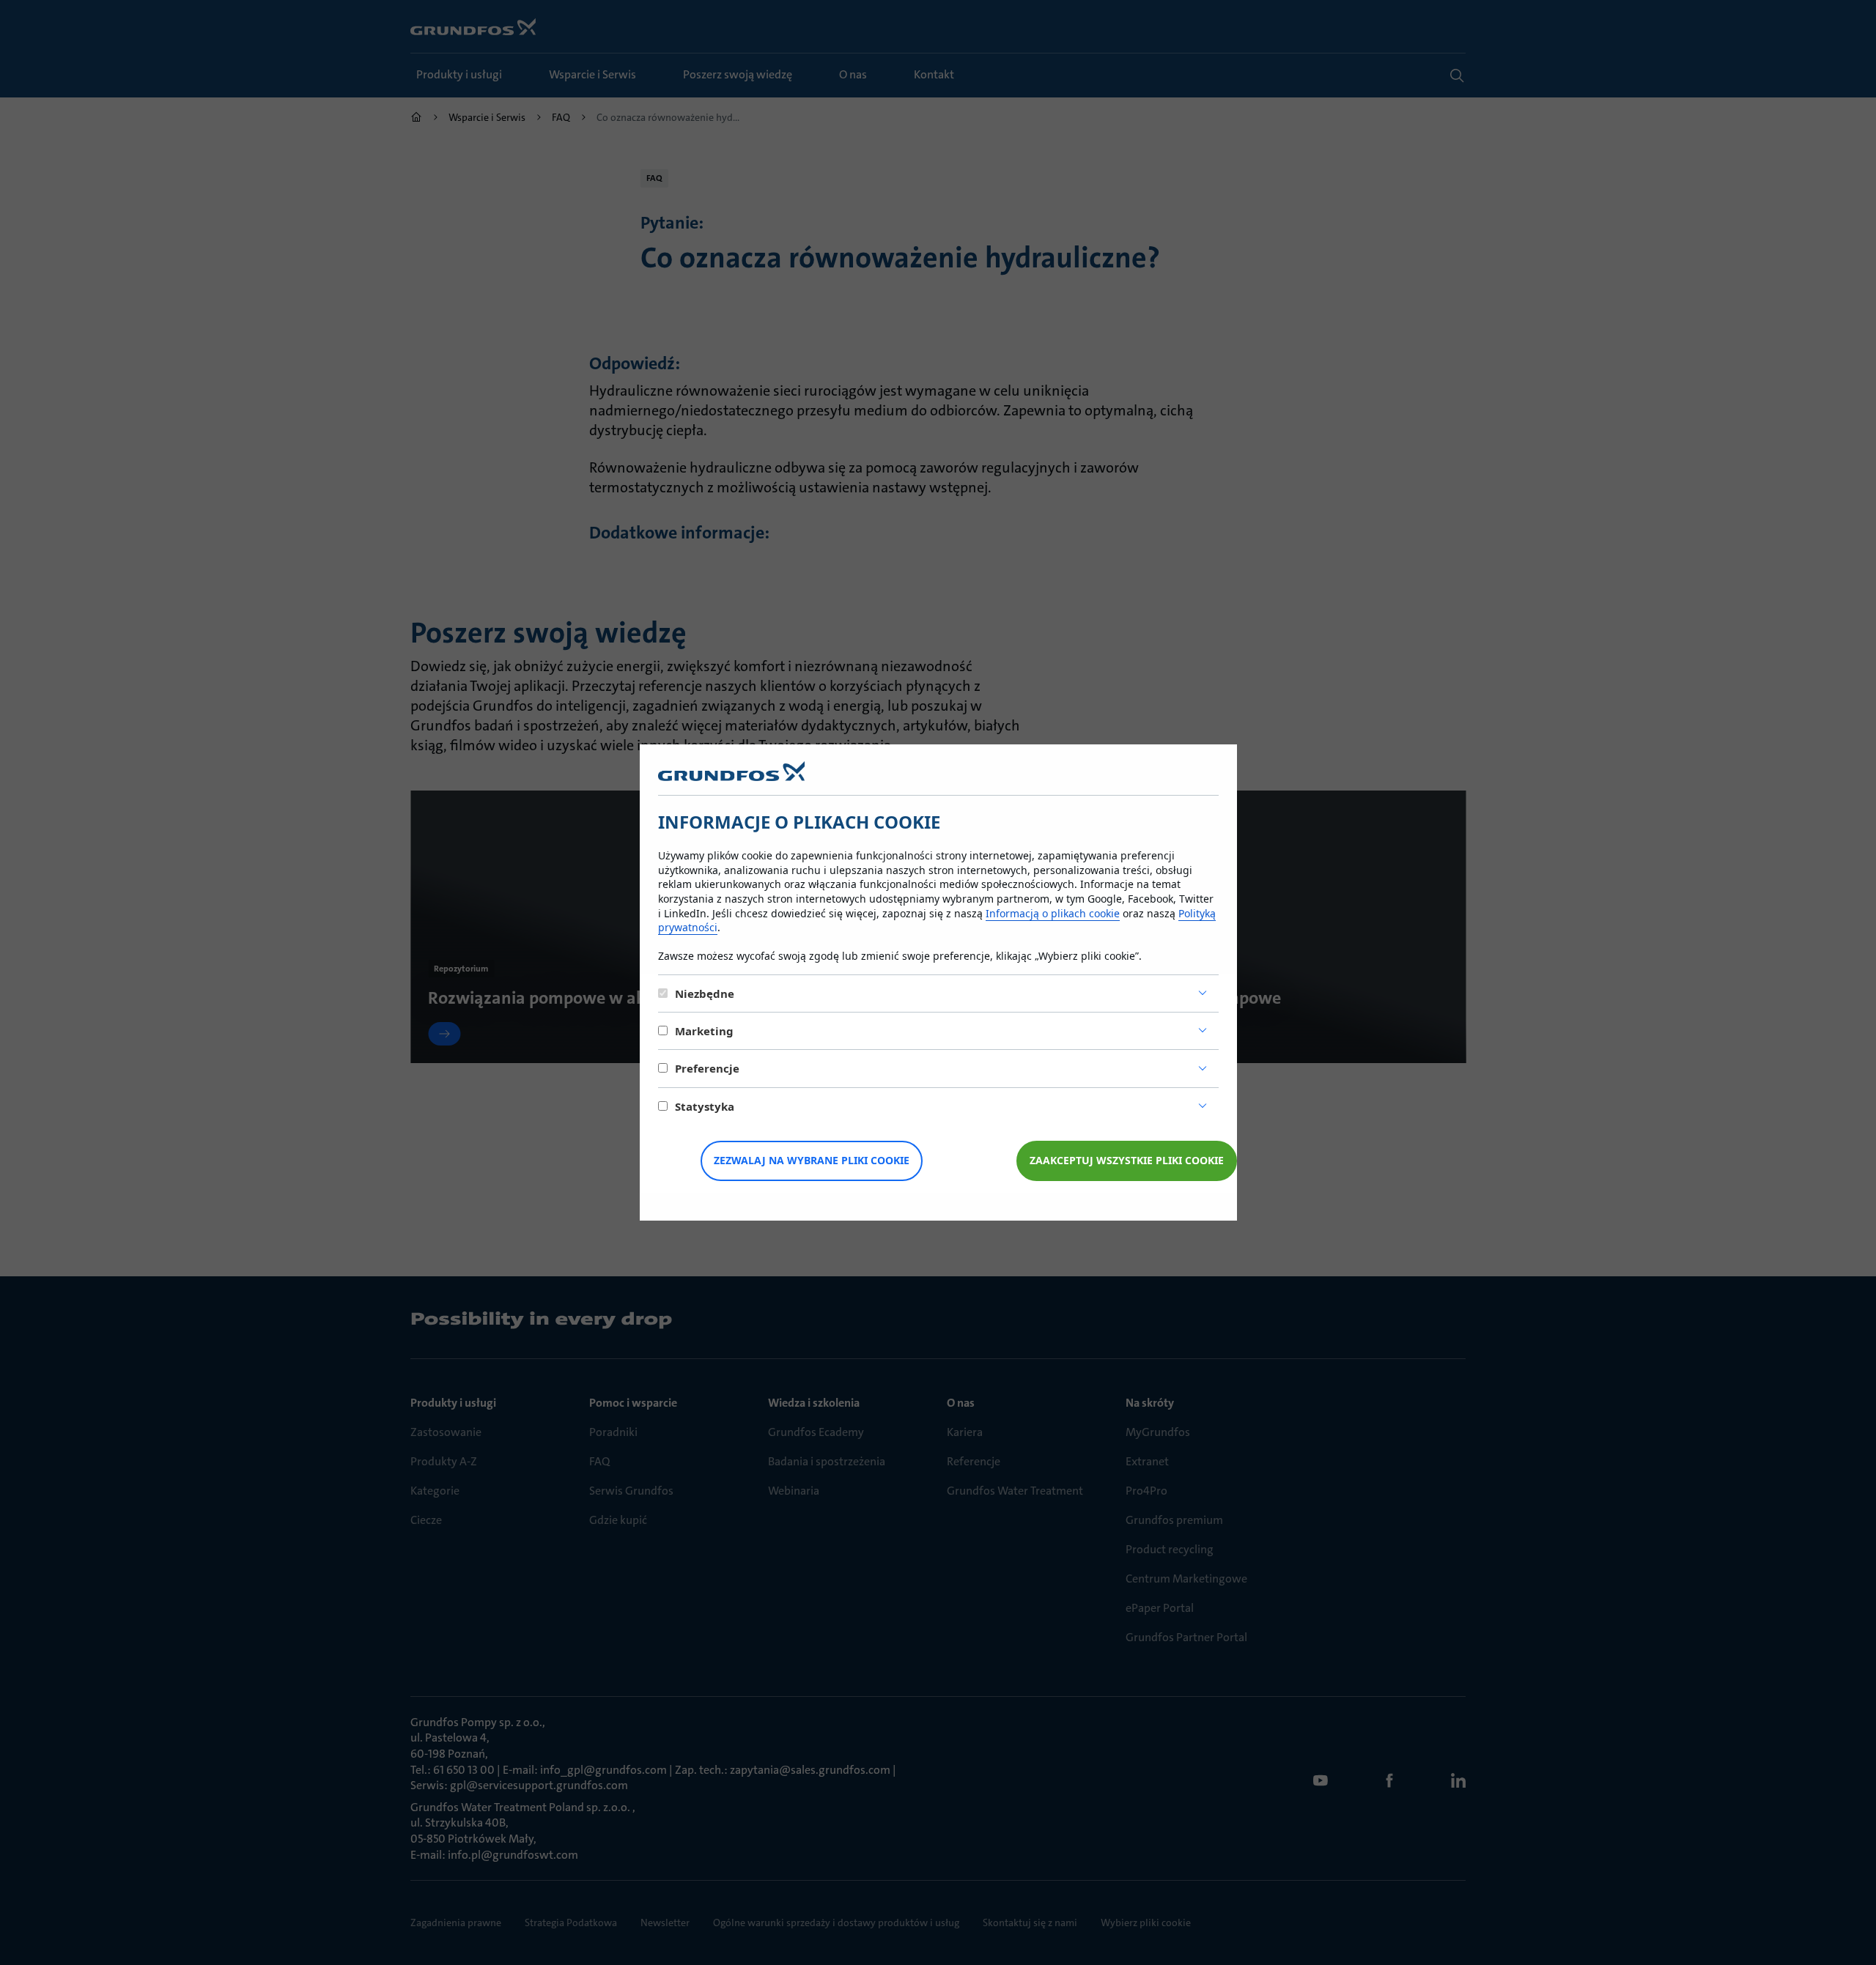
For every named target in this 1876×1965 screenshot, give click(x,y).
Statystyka (705, 1106)
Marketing (704, 1031)
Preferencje (707, 1068)
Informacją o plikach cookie (1053, 913)
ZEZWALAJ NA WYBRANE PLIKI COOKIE (812, 1160)
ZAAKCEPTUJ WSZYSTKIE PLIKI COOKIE (1127, 1160)
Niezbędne (705, 993)
